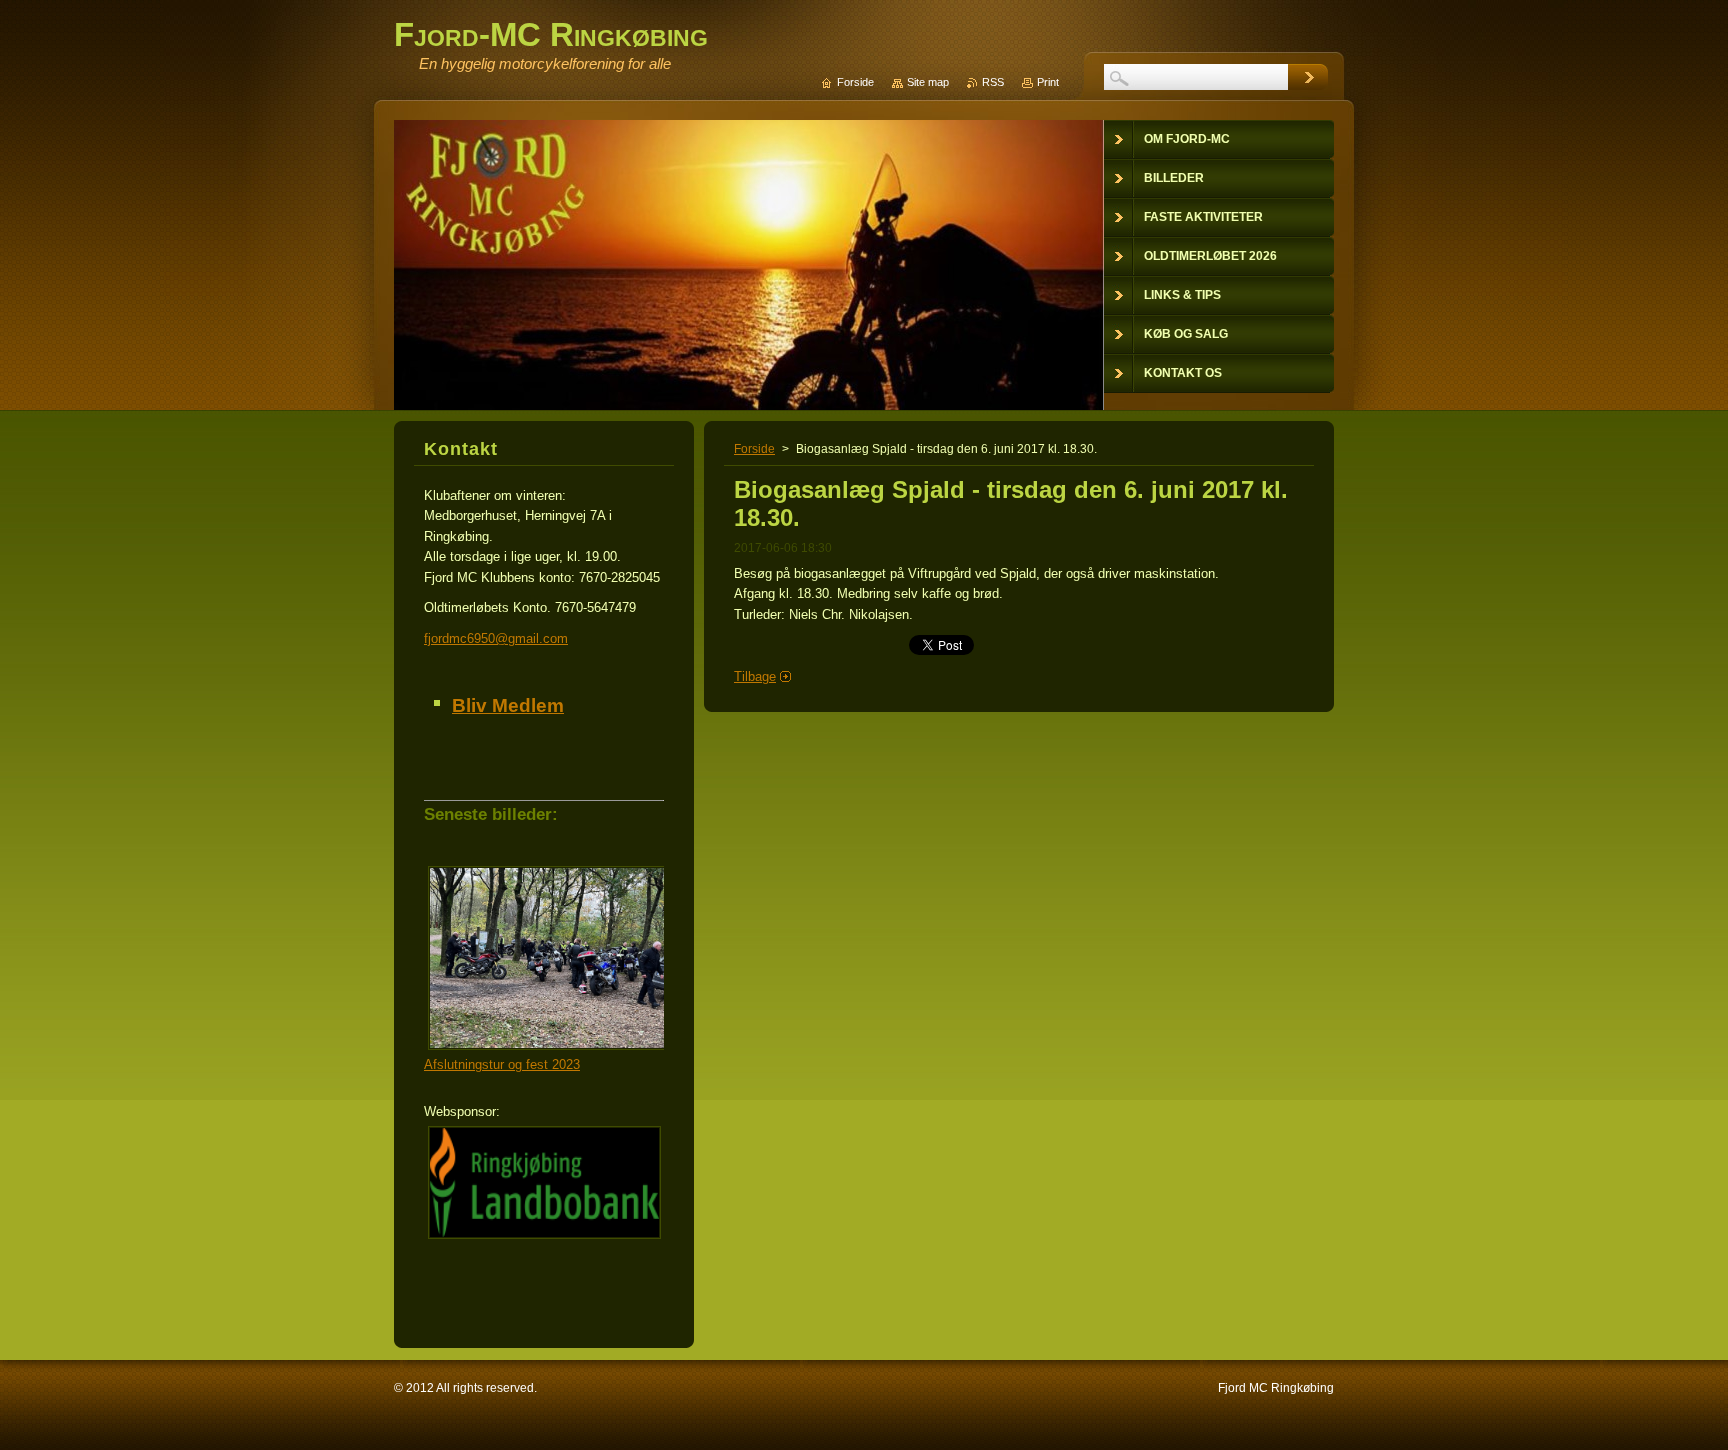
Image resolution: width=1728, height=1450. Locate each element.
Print (1048, 82)
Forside (754, 449)
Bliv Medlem (508, 705)
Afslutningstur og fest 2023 (502, 1064)
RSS (993, 82)
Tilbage (755, 676)
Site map (928, 82)
